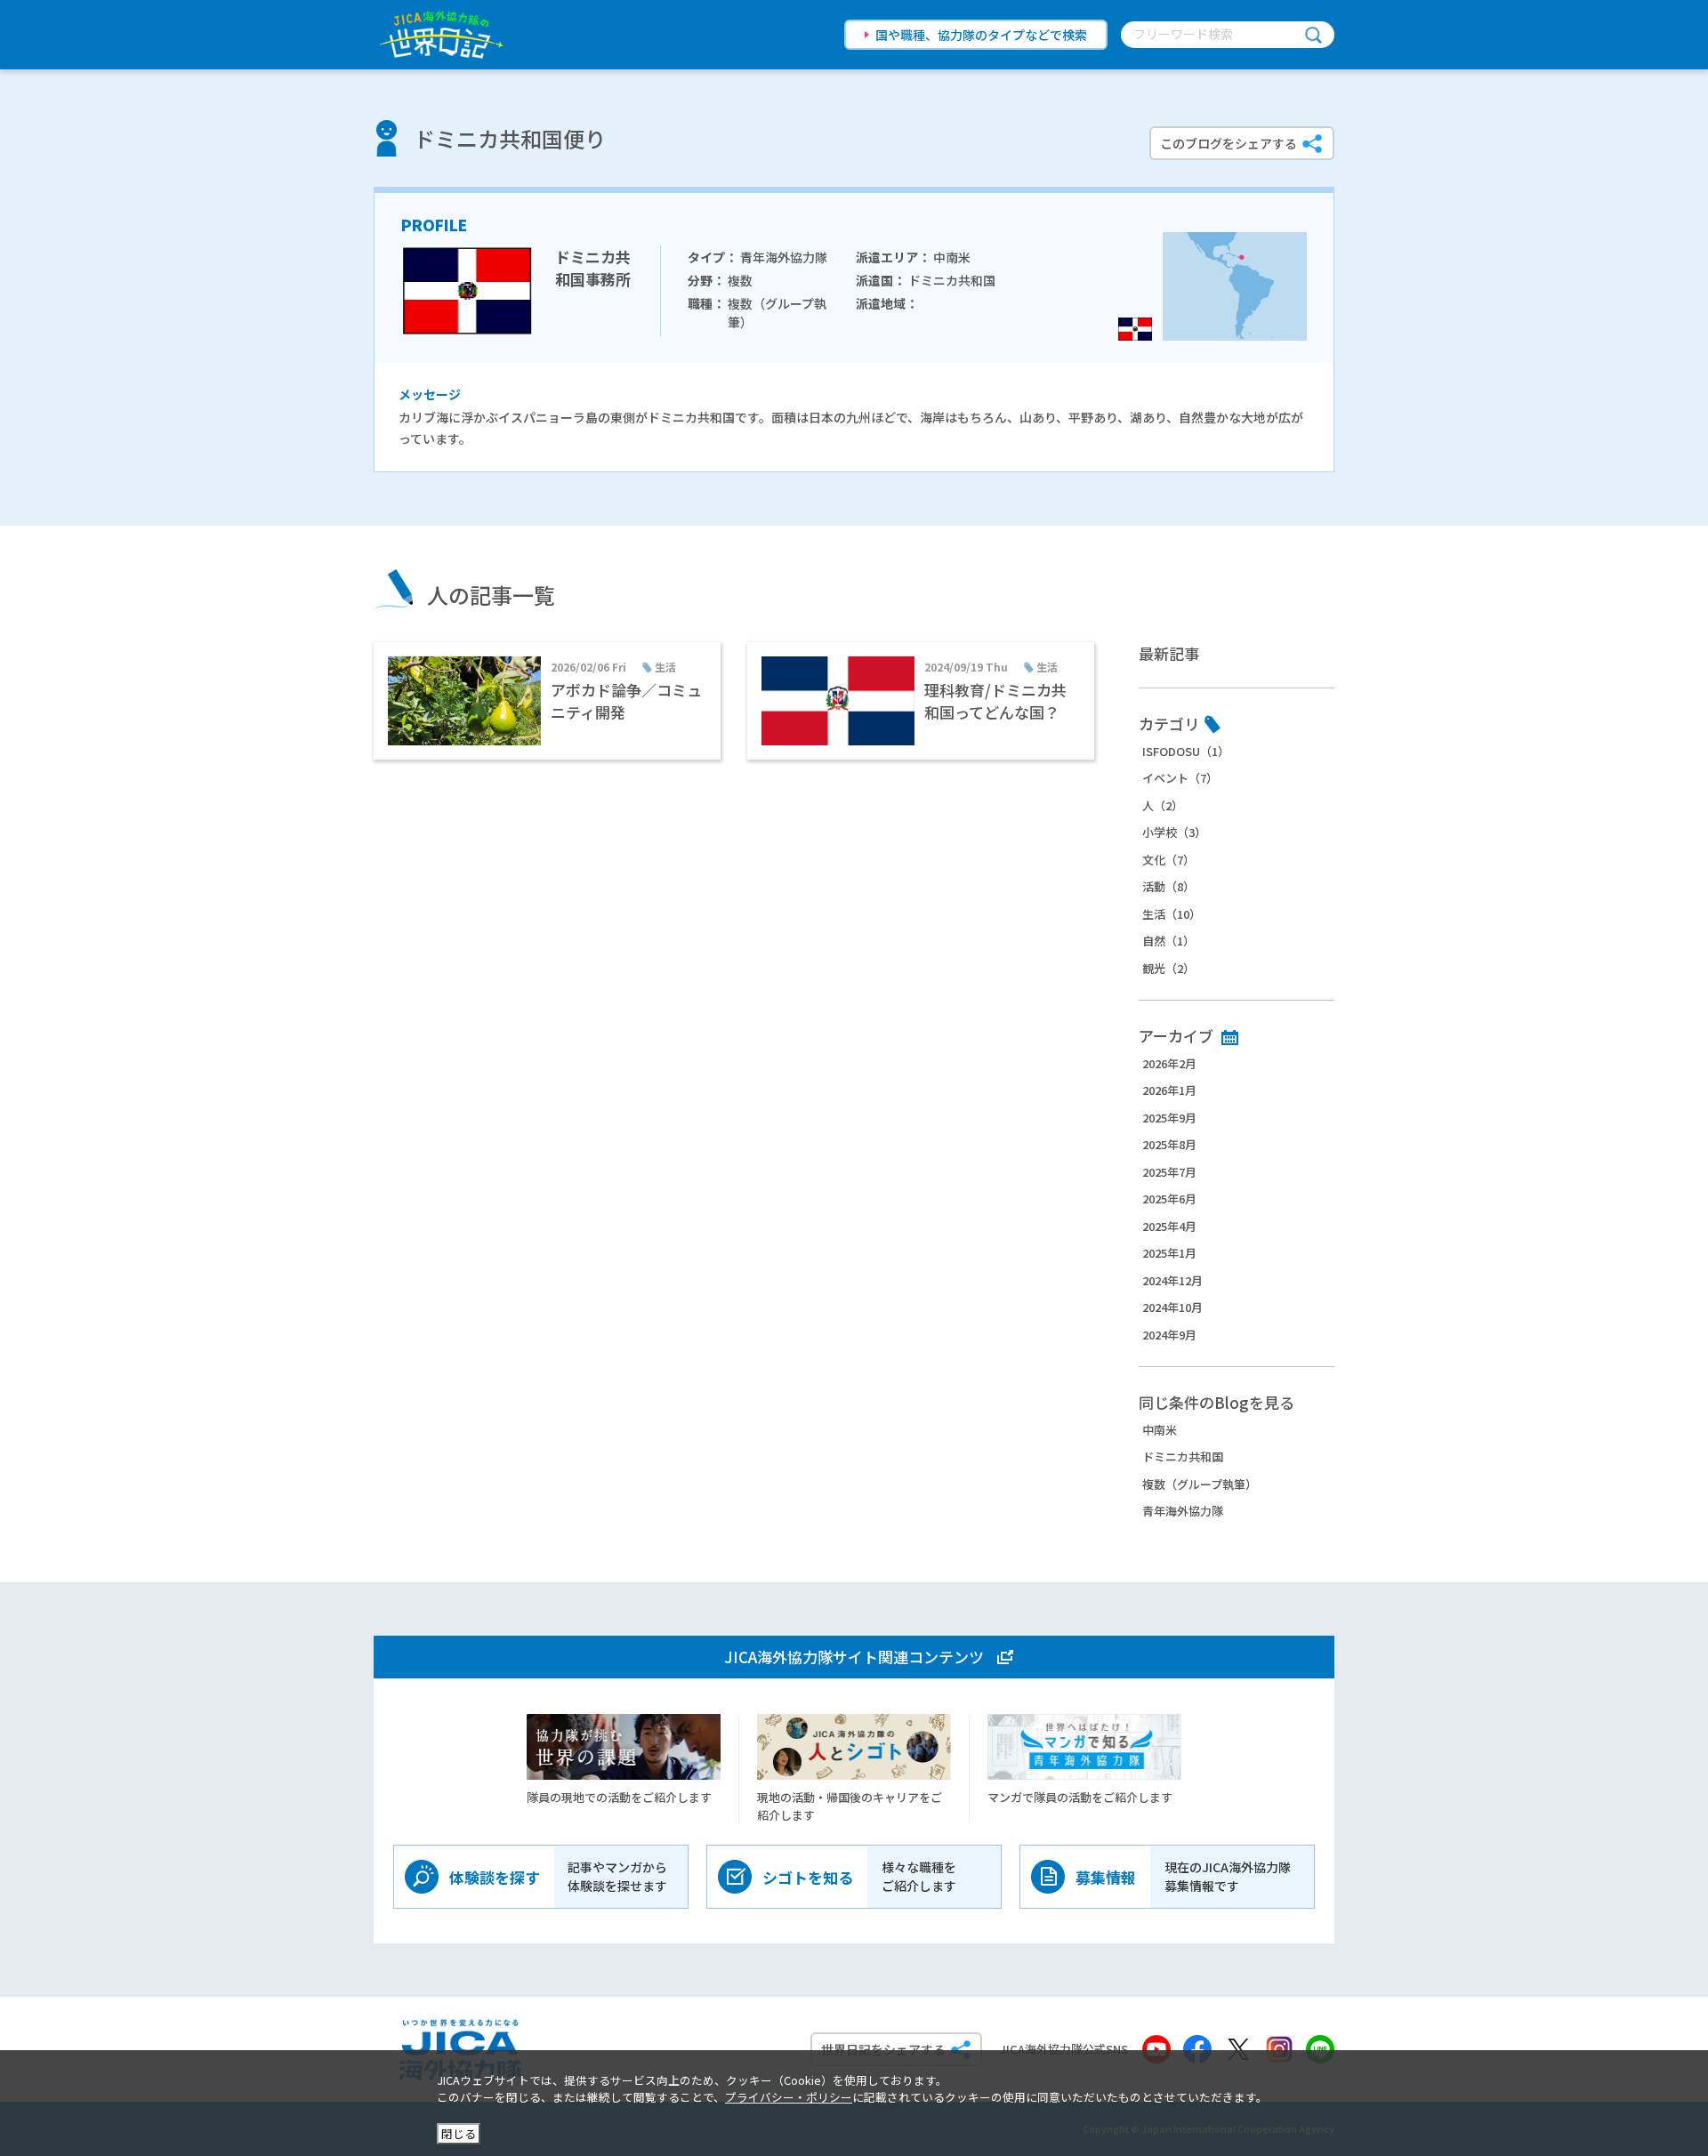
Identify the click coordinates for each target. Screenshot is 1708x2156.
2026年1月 (1169, 1090)
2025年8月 (1169, 1144)
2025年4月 (1169, 1226)
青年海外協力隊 (1183, 1511)
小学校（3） (1174, 832)
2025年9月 (1169, 1118)
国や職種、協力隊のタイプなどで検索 (981, 35)
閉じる (459, 2133)
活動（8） (1168, 886)
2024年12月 (1172, 1280)
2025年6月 (1169, 1199)
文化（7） (1168, 860)
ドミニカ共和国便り (510, 138)
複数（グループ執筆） (1200, 1484)
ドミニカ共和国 (1183, 1456)
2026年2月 (1169, 1063)
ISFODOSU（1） (1186, 751)
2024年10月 (1172, 1307)
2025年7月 (1169, 1172)
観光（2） (1168, 968)
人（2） (1163, 805)
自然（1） (1168, 941)
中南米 (1160, 1430)
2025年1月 (1169, 1253)
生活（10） (1172, 914)
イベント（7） (1180, 778)
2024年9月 (1169, 1335)
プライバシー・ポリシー (789, 2097)
